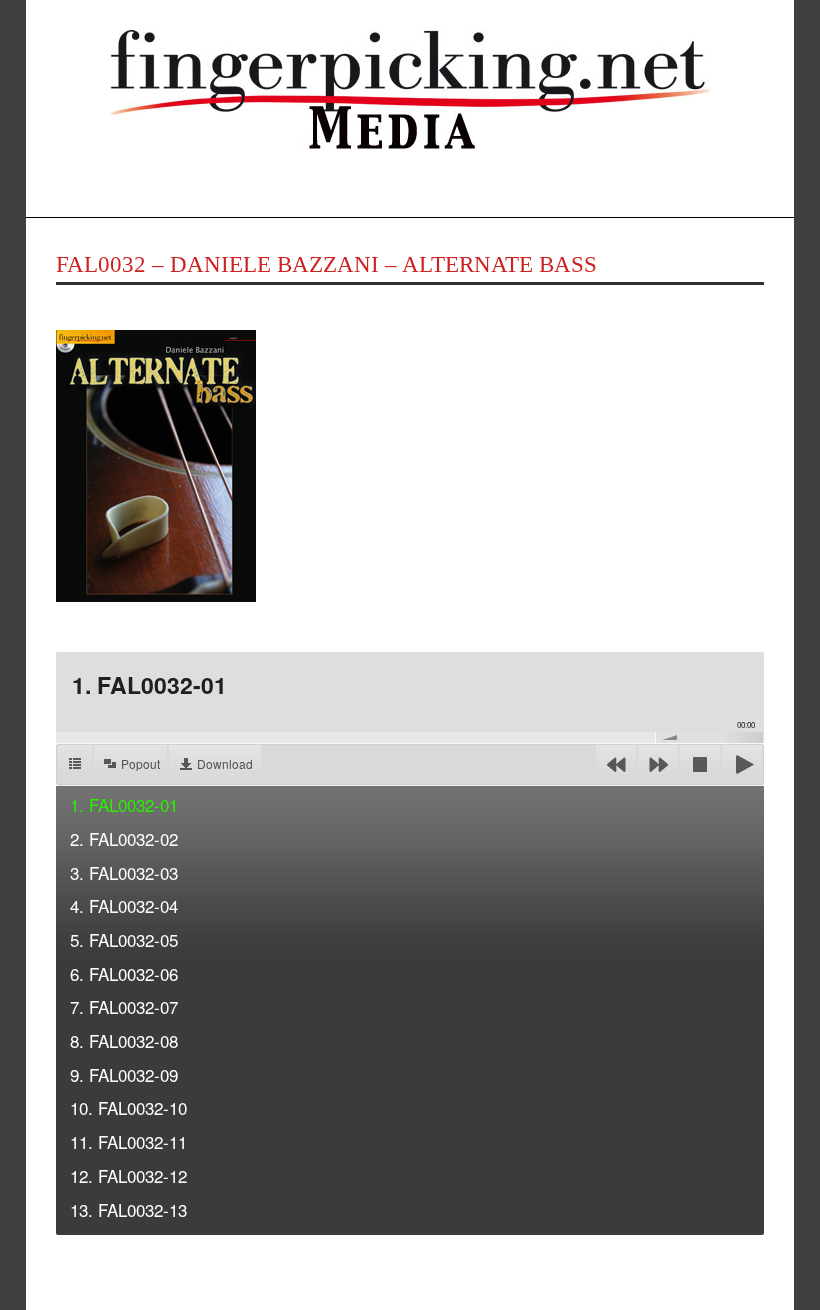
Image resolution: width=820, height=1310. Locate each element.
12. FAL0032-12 (128, 1175)
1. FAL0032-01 (124, 804)
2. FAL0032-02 (124, 838)
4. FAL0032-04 (124, 905)
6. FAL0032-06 (124, 973)
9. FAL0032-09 (124, 1074)
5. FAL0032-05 (124, 939)
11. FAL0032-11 (128, 1141)
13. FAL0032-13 (128, 1209)
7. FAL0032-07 (124, 1006)
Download (225, 763)
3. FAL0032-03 (124, 872)
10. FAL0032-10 (128, 1107)
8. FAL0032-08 (124, 1040)
